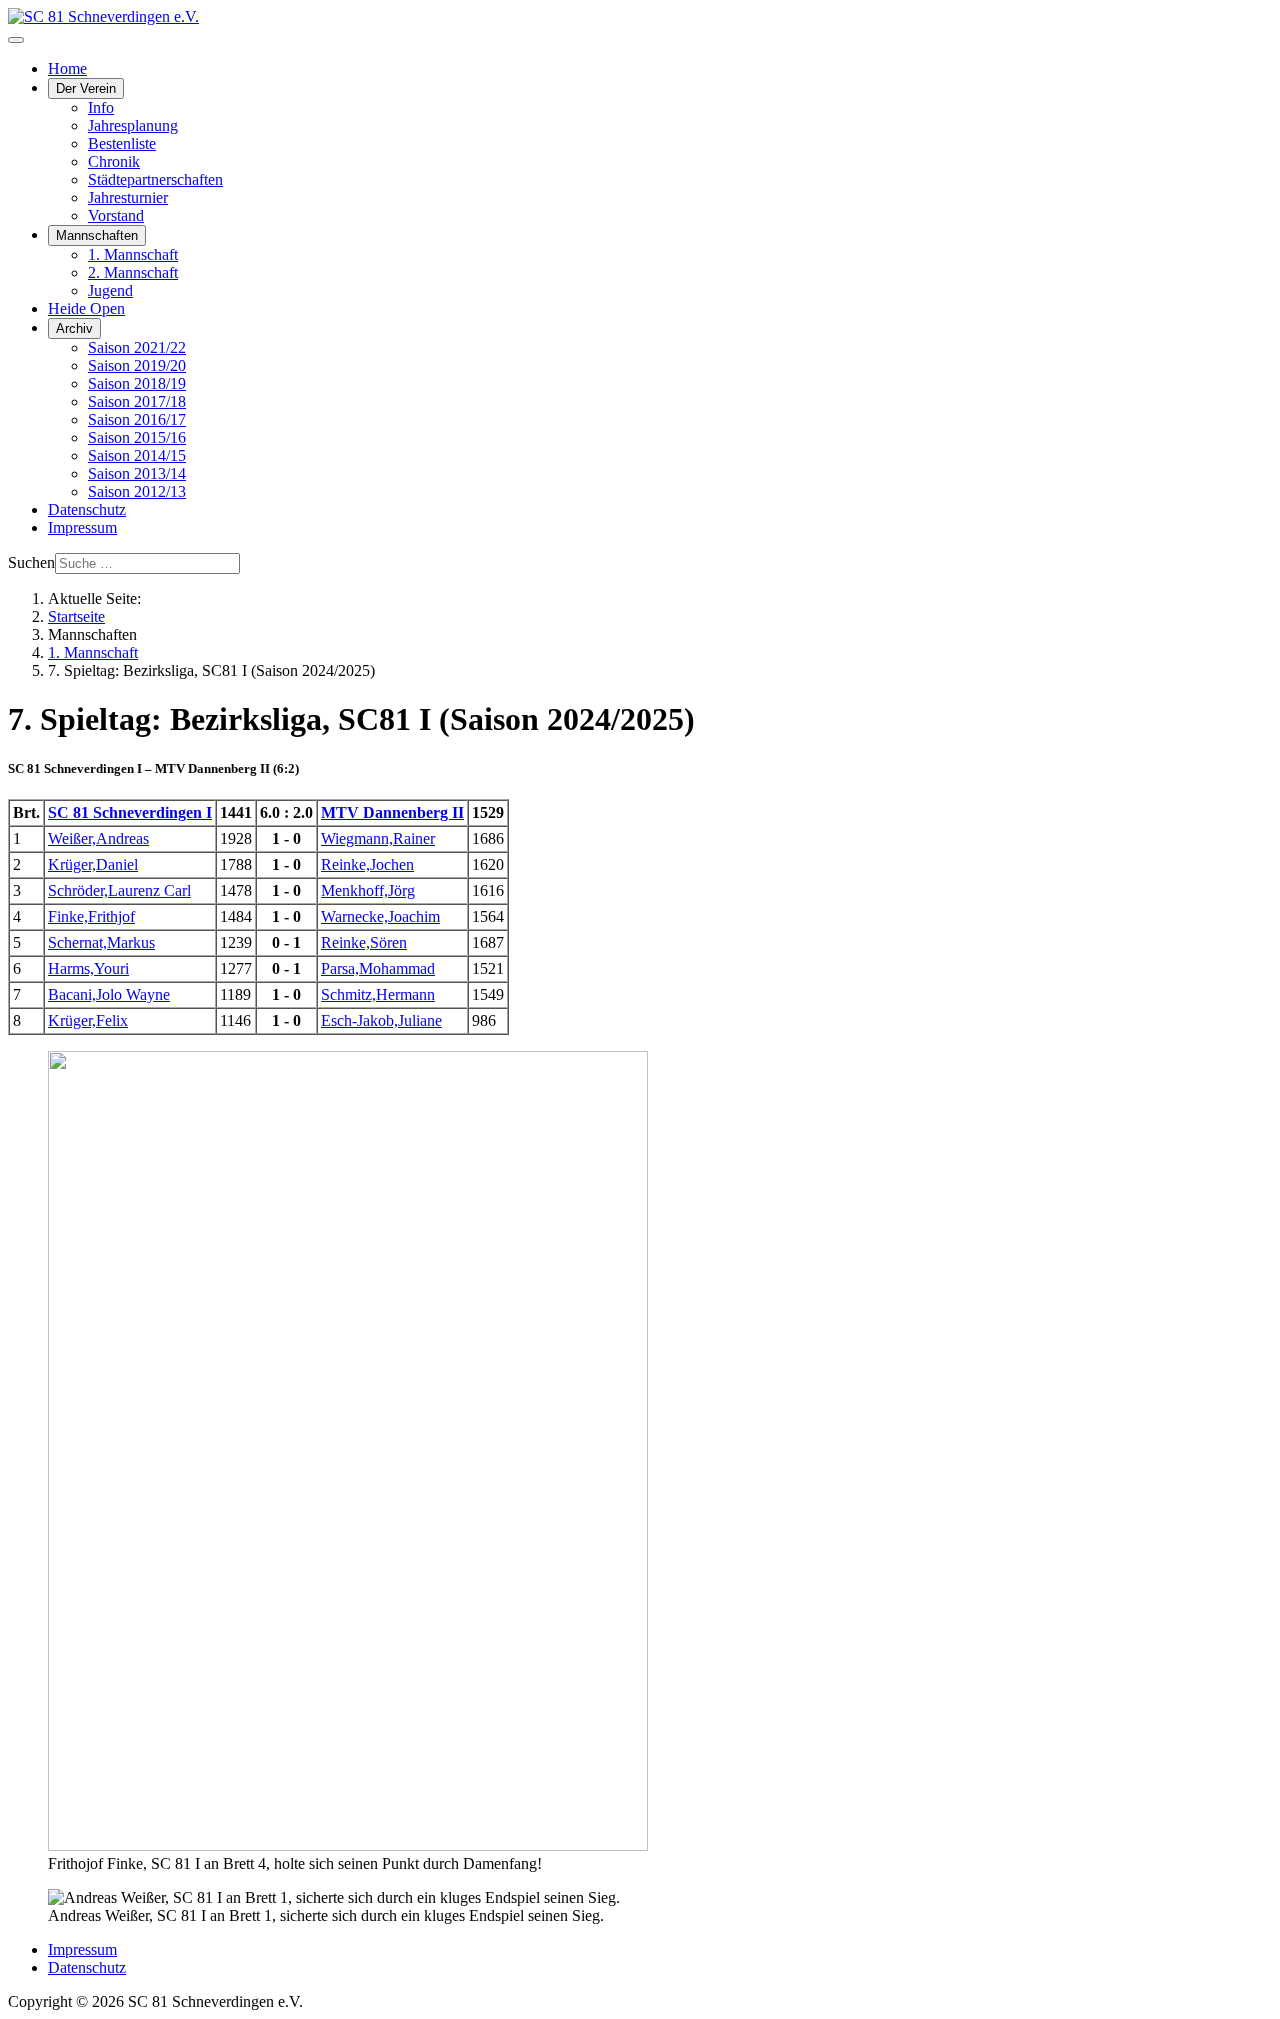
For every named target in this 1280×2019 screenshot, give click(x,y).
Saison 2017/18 (137, 401)
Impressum (82, 527)
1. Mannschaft (133, 254)
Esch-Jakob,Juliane (381, 1020)
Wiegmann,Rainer (378, 838)
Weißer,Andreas (98, 838)
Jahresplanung (133, 125)
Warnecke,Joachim (380, 916)
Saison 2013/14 (137, 473)
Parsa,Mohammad (378, 968)
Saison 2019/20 (137, 365)
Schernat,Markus (101, 942)
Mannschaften (97, 235)
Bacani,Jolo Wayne (109, 994)
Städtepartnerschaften (155, 179)
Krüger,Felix (88, 1020)
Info (101, 107)
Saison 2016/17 (137, 419)
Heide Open (86, 308)
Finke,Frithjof (91, 916)
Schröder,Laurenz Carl (119, 890)
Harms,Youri (88, 968)
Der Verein (86, 88)
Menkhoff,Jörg (368, 890)
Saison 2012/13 (137, 491)
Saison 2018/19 (137, 383)
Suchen (31, 562)
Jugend (110, 290)
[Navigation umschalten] (16, 40)
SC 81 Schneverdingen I (130, 812)
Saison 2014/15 (137, 455)
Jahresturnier (128, 197)
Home (67, 68)
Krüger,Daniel (93, 864)
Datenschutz (87, 509)
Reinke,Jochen (367, 864)
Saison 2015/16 (137, 437)
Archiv (74, 328)
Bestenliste (122, 143)
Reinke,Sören (364, 942)
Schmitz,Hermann (378, 994)
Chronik (114, 161)
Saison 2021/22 (137, 347)
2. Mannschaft (133, 272)
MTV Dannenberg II (392, 812)
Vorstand (116, 215)
